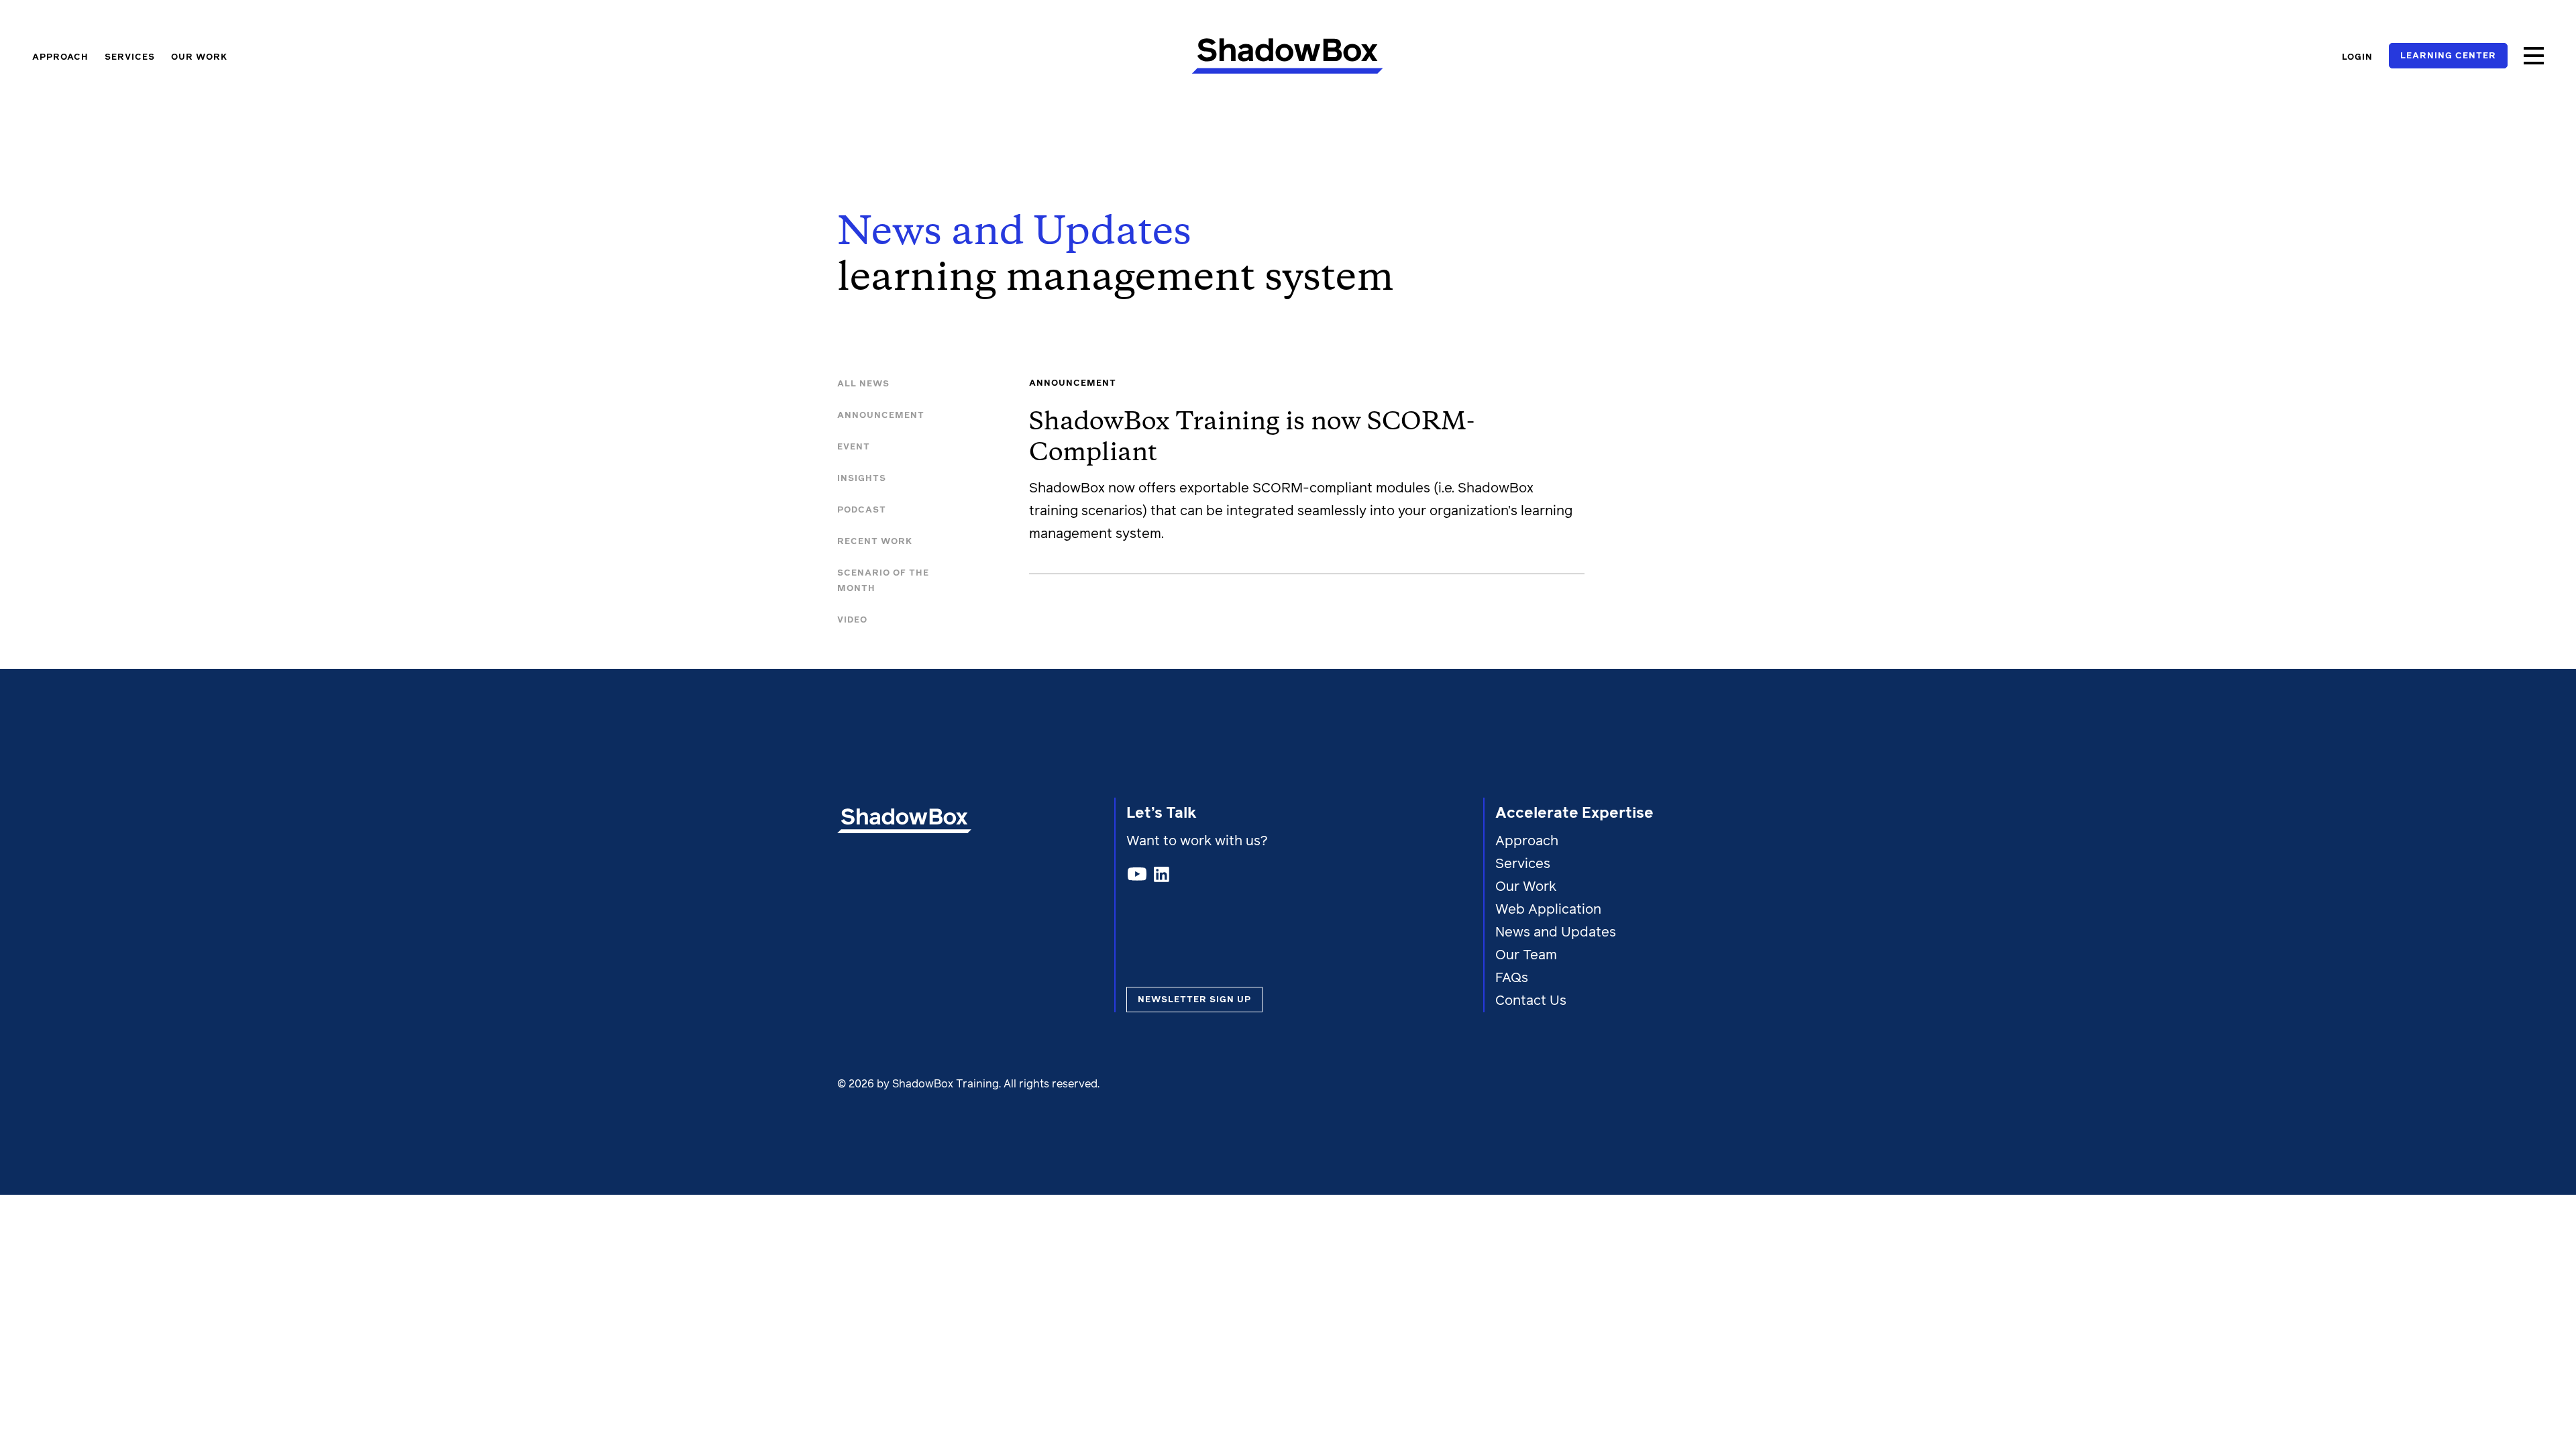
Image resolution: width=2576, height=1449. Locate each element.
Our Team (1526, 955)
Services (130, 57)
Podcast (862, 510)
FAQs (1512, 978)
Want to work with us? (1199, 841)
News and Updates (1556, 932)
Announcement (881, 416)
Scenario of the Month (883, 581)
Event (854, 447)
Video (852, 620)
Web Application (1548, 910)
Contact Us (1531, 1001)
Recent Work (875, 542)
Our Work (199, 57)
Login (2357, 57)
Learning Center (2448, 56)
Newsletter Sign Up (1194, 1000)
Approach (60, 57)
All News (863, 384)
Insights (862, 479)
